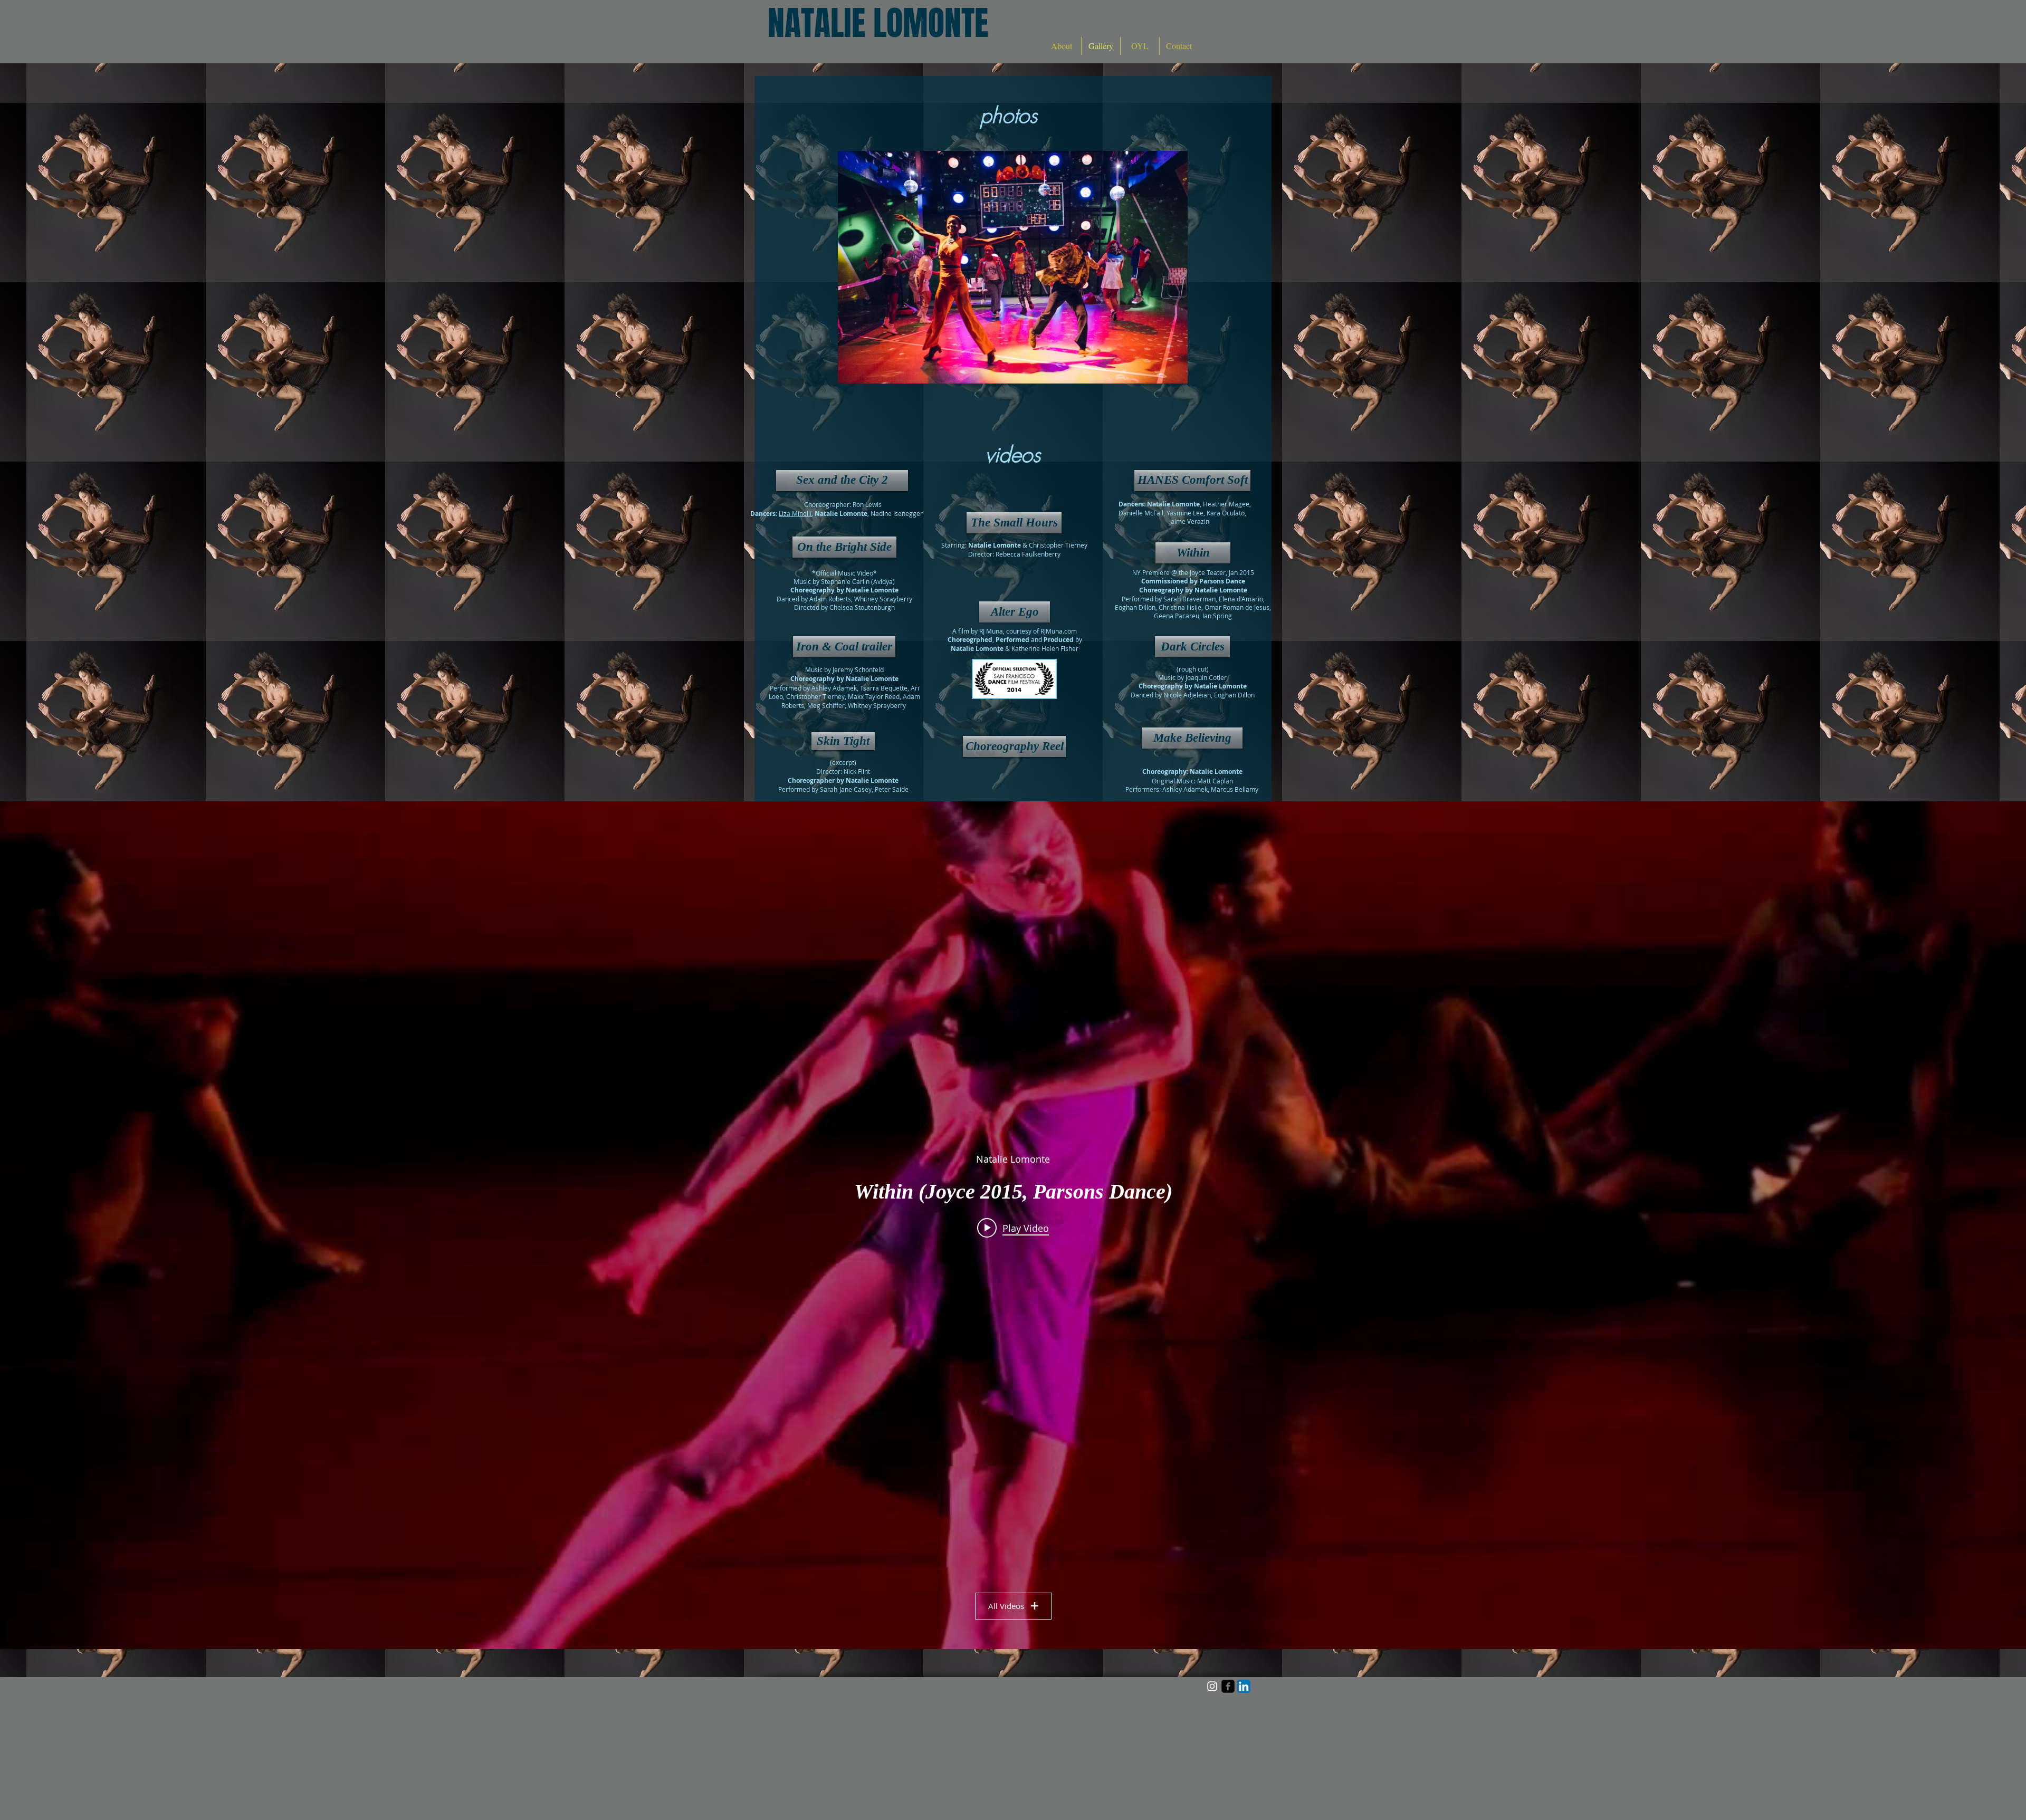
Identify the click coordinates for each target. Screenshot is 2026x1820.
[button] (1013, 267)
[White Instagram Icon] (1212, 1686)
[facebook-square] (1228, 1686)
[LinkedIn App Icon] (1244, 1686)
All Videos (1006, 1606)
